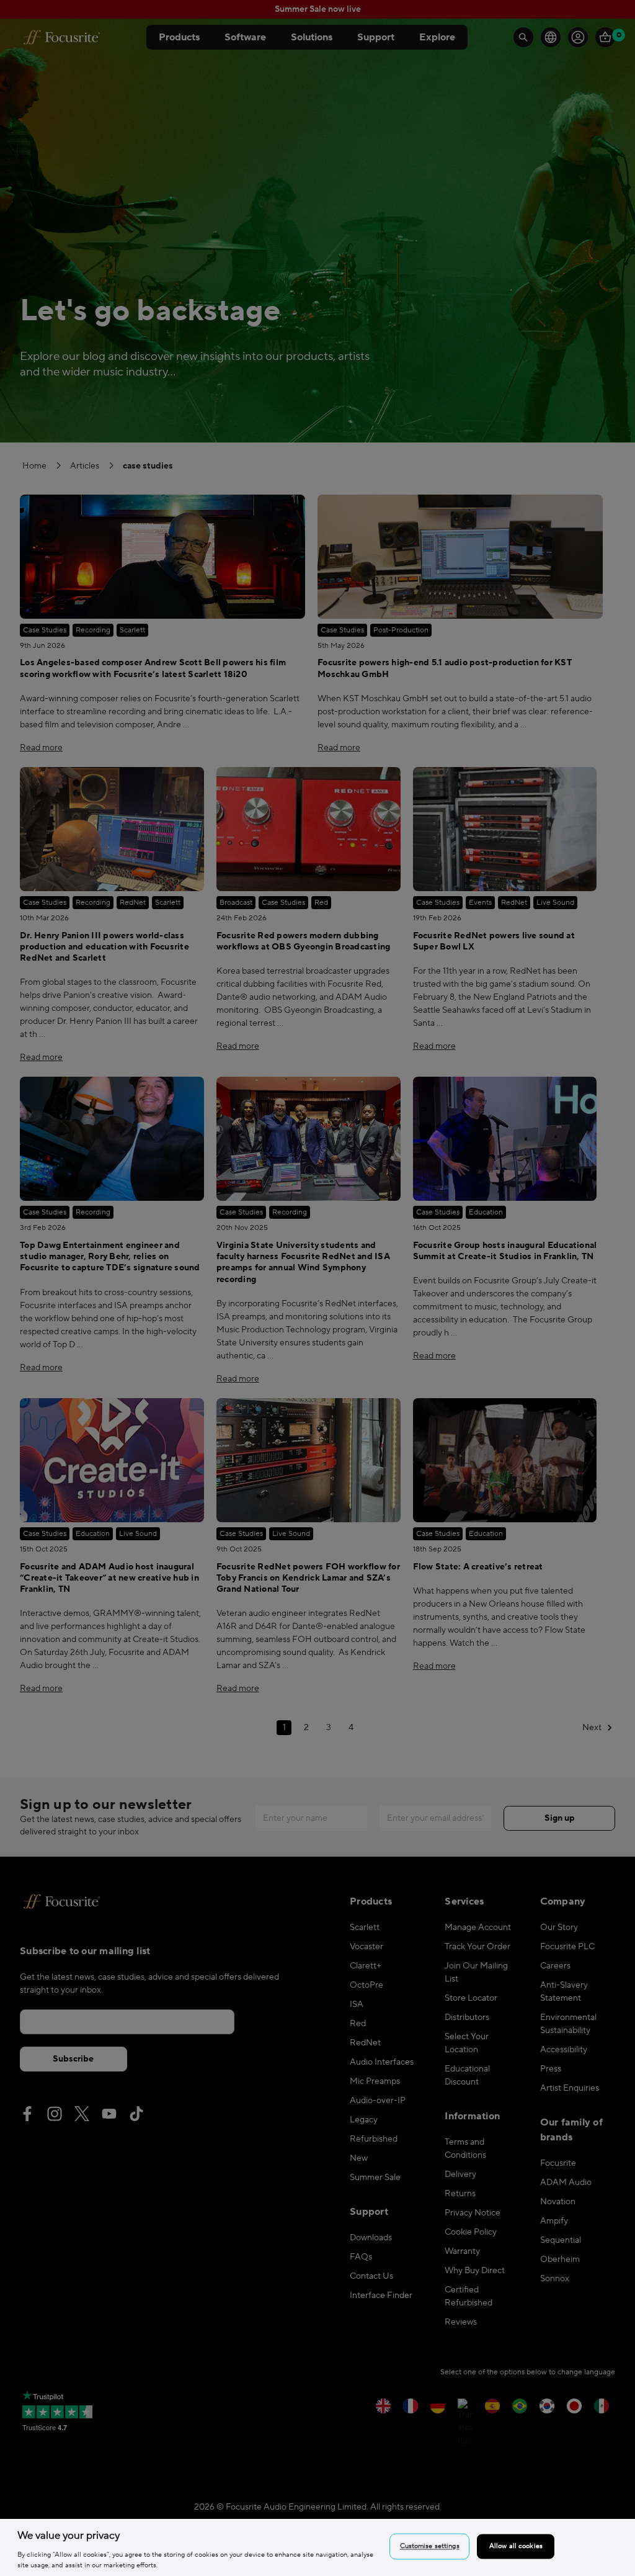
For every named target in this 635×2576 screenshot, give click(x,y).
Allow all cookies (516, 2547)
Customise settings (430, 2547)
